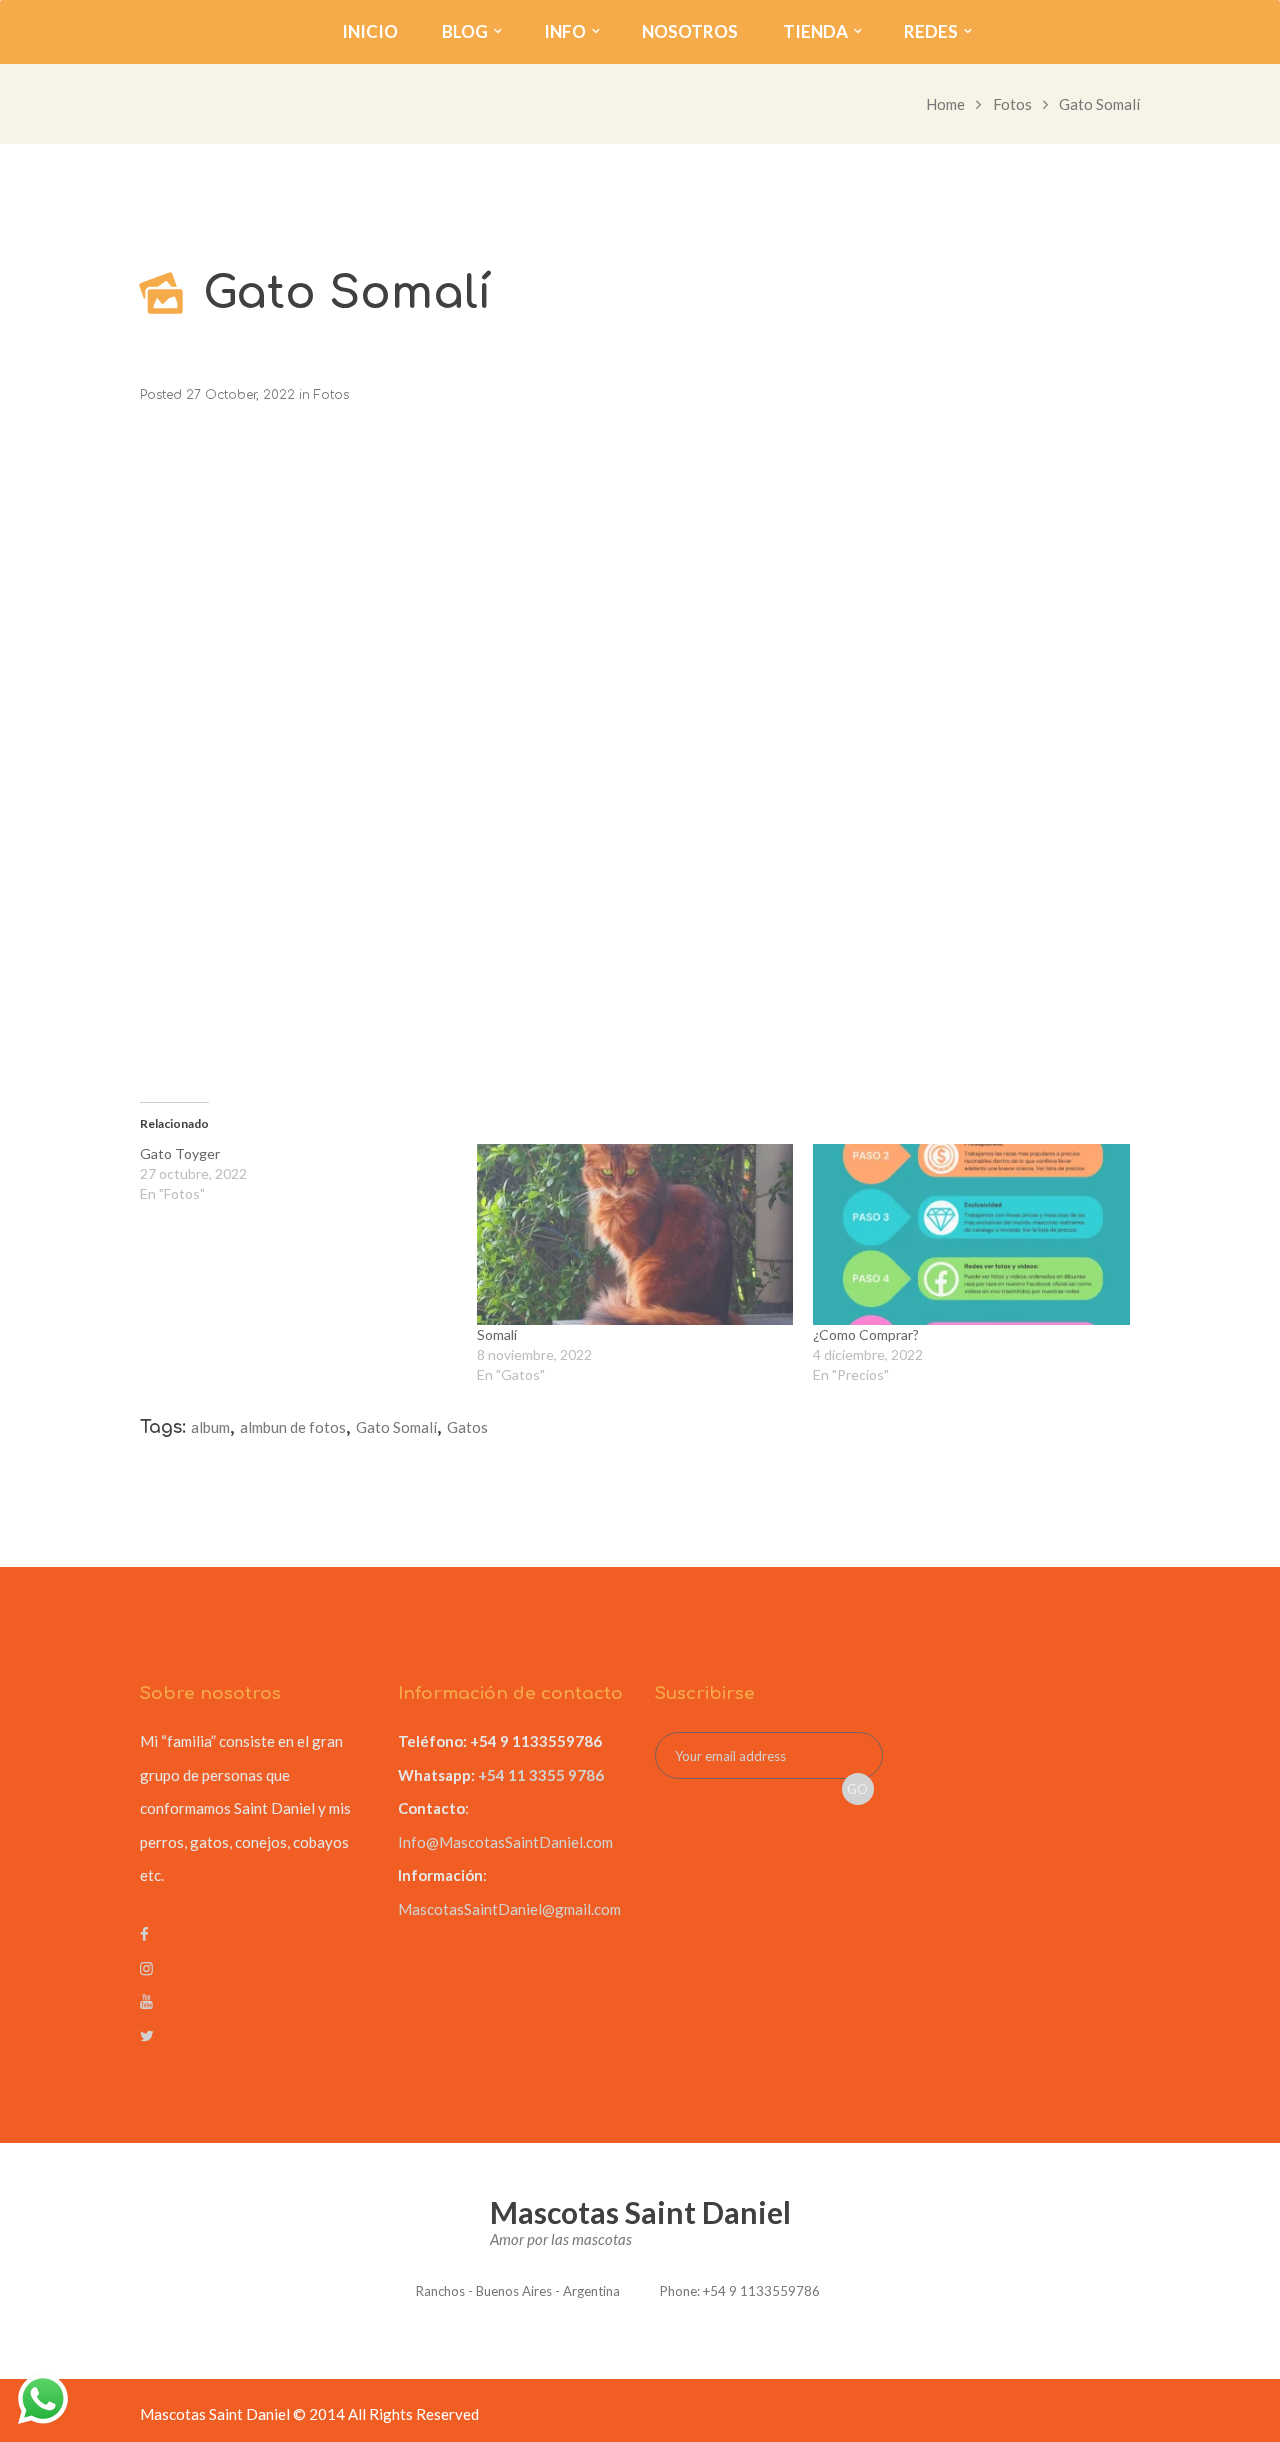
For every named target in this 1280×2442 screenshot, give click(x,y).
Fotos (1012, 104)
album (210, 1427)
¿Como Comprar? (866, 1334)
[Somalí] (635, 1234)
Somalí (497, 1334)
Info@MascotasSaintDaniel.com (505, 1842)
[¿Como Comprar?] (971, 1234)
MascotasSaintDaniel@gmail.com (509, 1909)
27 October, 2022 (240, 395)
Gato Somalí (396, 1427)
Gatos (467, 1427)
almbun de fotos (293, 1427)
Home (945, 104)
